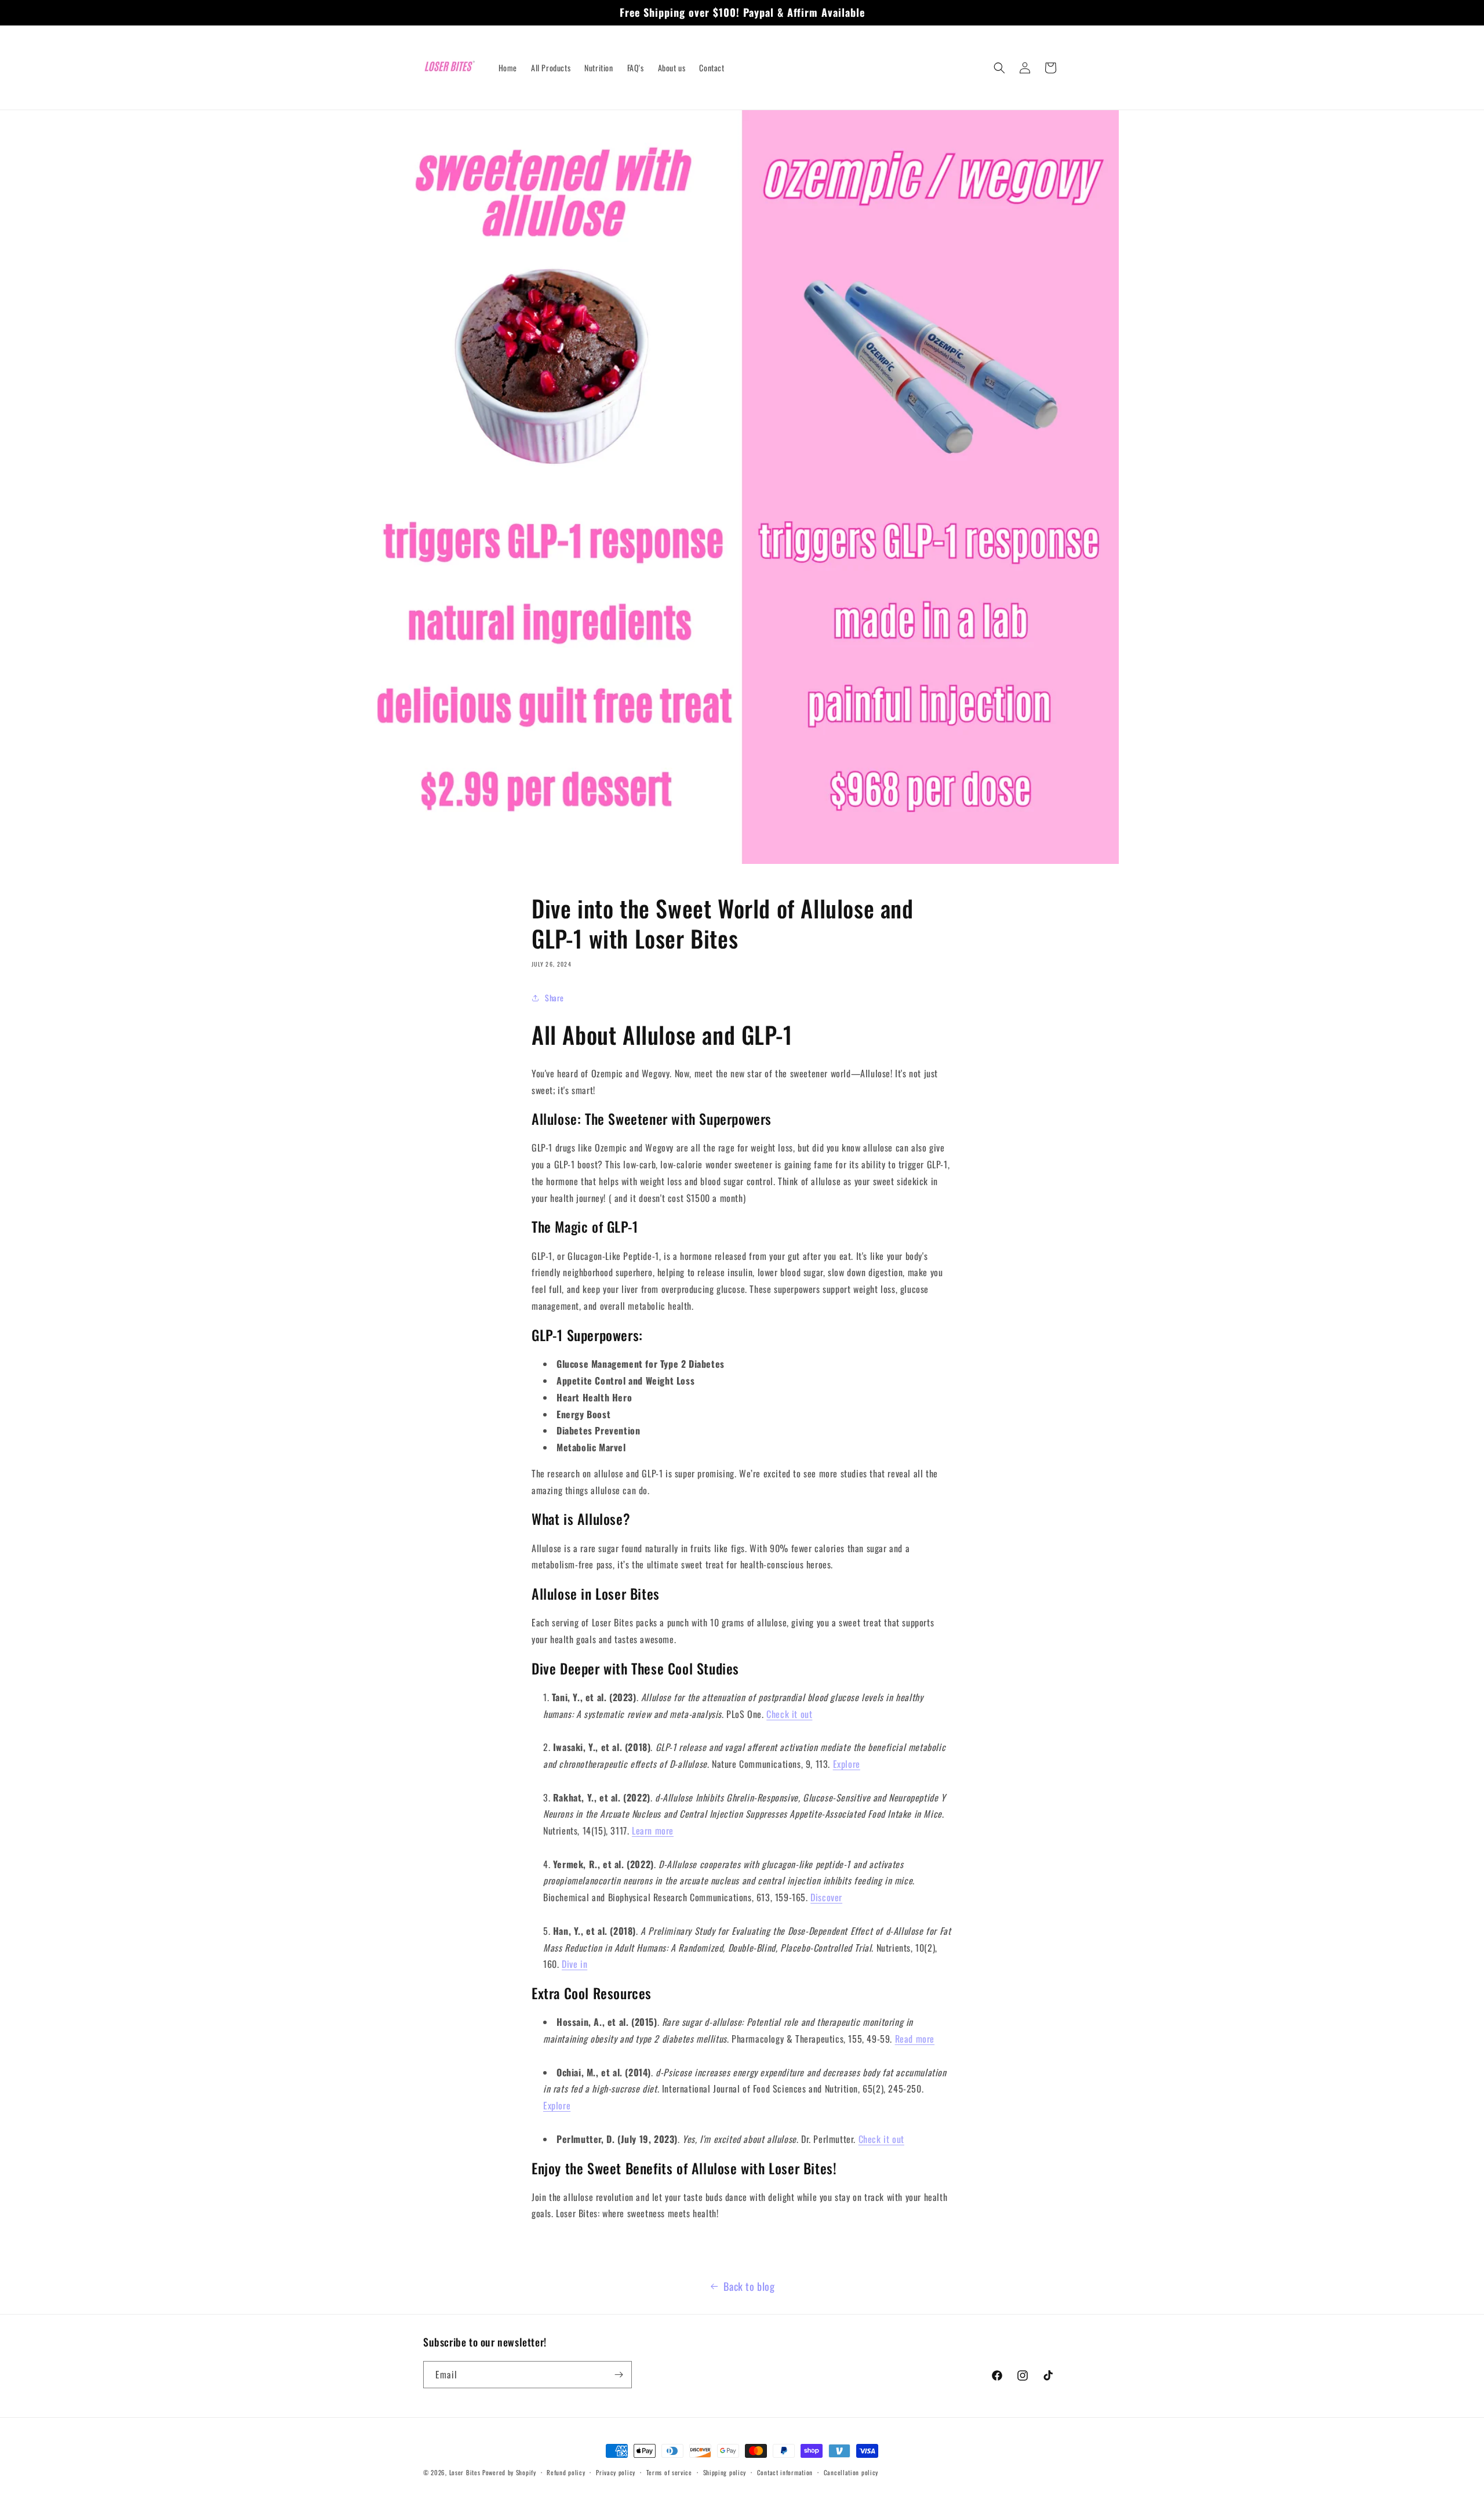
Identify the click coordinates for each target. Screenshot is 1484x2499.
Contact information (785, 2472)
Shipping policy (725, 2472)
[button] (999, 68)
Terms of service (669, 2472)
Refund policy (566, 2472)
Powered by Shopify (509, 2472)
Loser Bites (465, 2472)
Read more (915, 2039)
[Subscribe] (619, 2375)
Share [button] (554, 998)
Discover (826, 1897)
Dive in (574, 1964)
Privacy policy (616, 2472)
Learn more (653, 1830)
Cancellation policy (851, 2472)
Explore (847, 1764)
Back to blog (749, 2286)
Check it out (789, 1714)
